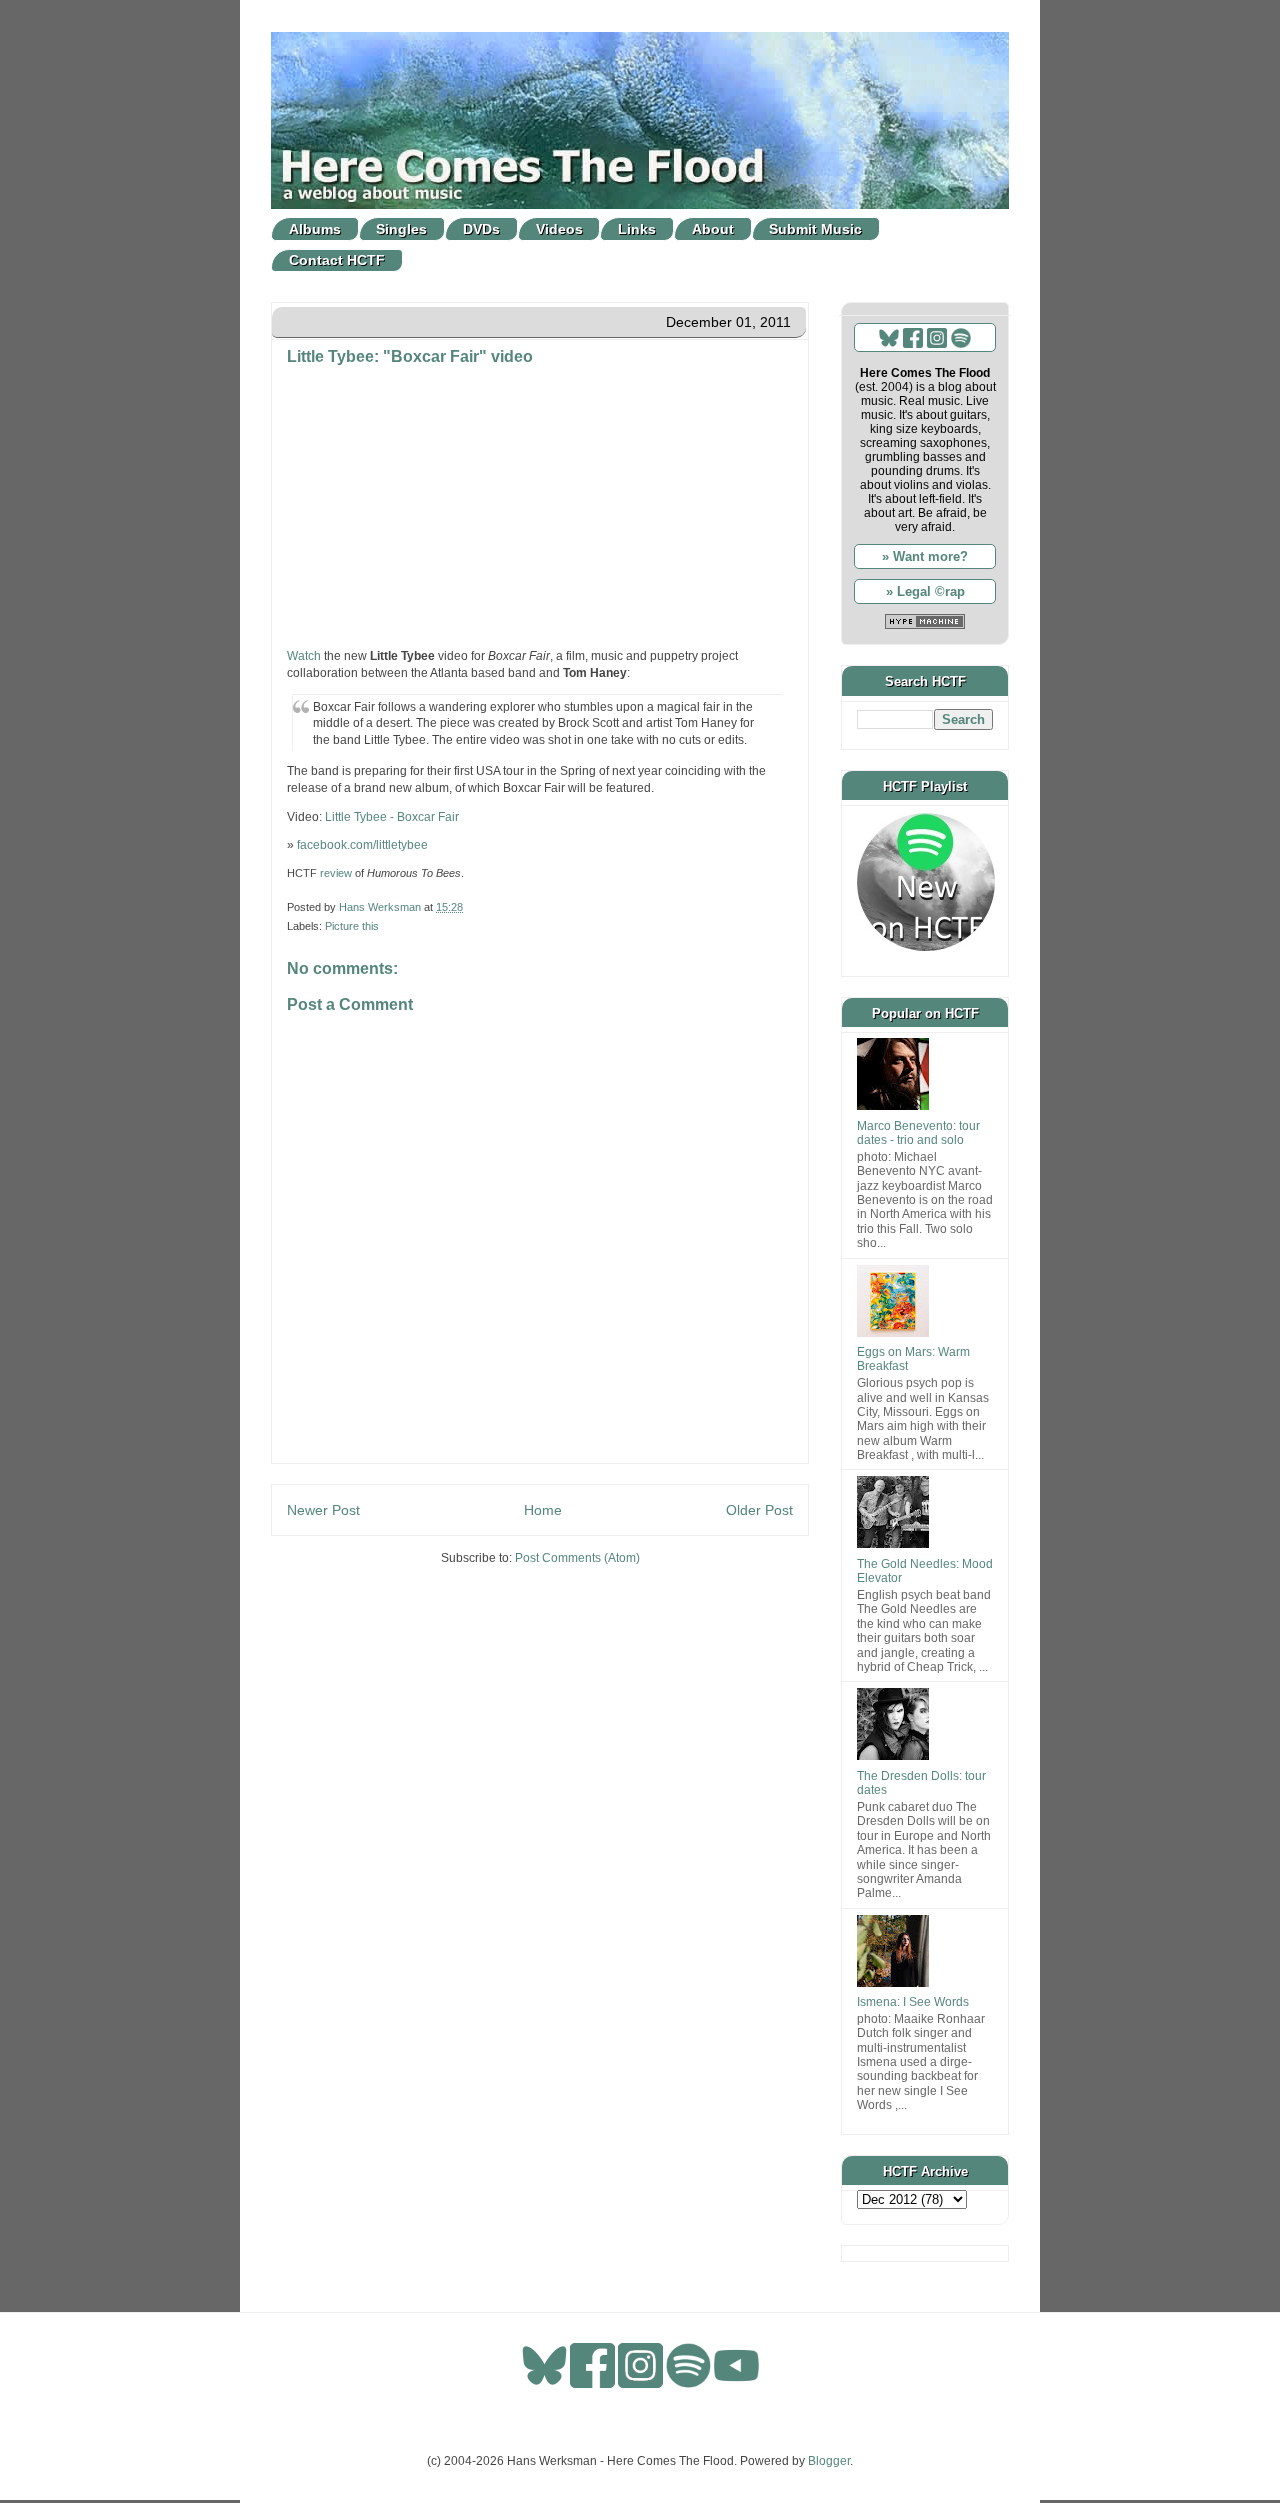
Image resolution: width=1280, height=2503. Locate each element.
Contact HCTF (337, 260)
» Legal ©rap (925, 591)
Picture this (352, 926)
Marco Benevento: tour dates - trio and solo (918, 1133)
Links (637, 229)
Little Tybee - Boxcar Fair (392, 817)
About (713, 229)
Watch (304, 656)
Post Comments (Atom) (577, 1558)
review (336, 873)
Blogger (829, 2461)
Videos (559, 229)
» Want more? (925, 556)
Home (543, 1510)
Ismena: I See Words (913, 2002)
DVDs (481, 229)
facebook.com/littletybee (362, 845)
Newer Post (323, 1510)
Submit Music (815, 229)
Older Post (759, 1510)
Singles (401, 229)
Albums (315, 229)
